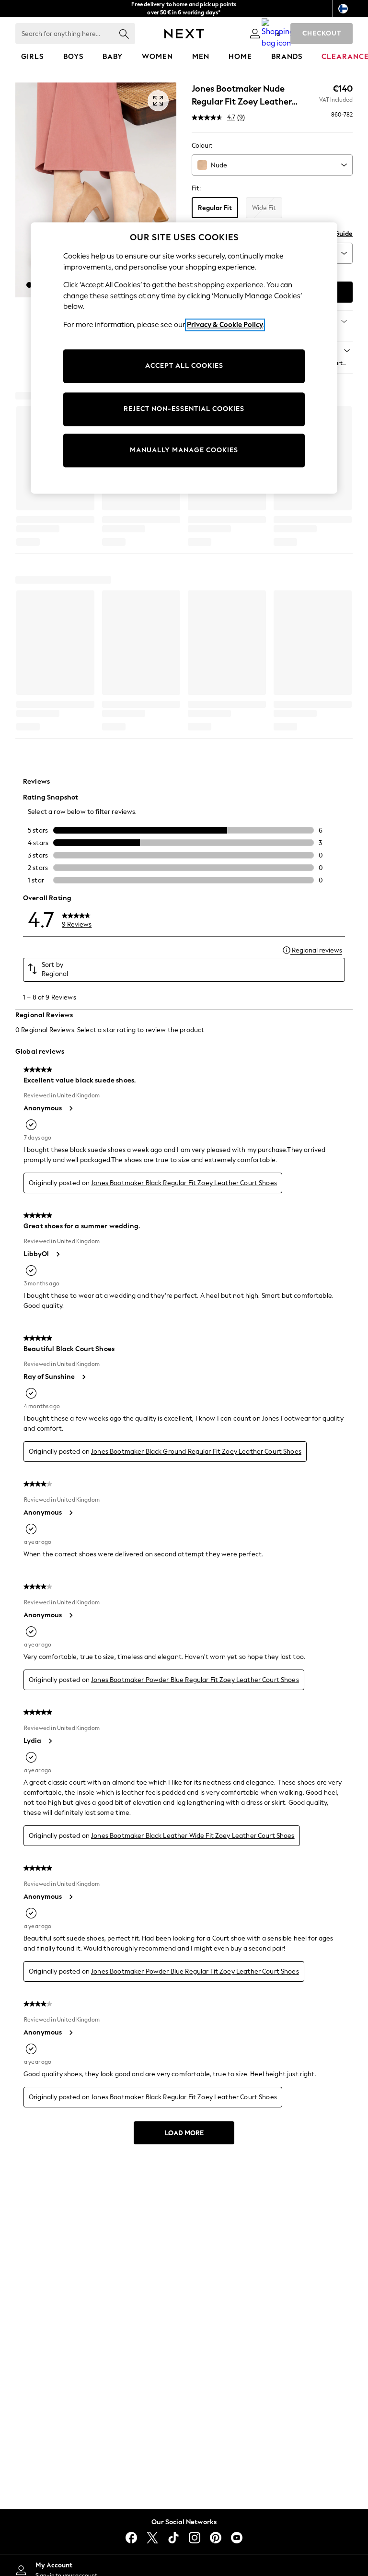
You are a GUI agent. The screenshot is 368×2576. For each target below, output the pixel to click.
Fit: (196, 188)
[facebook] (131, 2538)
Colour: (202, 146)
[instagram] (195, 2538)
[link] (255, 34)
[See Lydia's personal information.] (50, 1741)
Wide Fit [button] (264, 208)
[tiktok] (173, 2538)
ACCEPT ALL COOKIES (184, 366)
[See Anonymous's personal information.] (70, 1108)
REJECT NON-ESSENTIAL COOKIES (184, 409)
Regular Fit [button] (215, 208)
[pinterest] (216, 2538)
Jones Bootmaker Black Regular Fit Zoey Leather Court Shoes (184, 1183)
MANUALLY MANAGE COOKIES (184, 451)
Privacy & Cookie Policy (225, 325)
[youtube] (237, 2538)
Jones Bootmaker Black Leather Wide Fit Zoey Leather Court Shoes (193, 1836)
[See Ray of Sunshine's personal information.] (83, 1377)
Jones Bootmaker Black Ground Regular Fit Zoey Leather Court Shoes (196, 1452)
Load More (184, 2133)
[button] (29, 285)
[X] (152, 2538)
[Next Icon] (184, 34)
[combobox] (272, 165)
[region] (184, 358)
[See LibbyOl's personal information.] (57, 1254)
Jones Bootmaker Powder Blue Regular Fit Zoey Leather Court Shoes (195, 1680)
